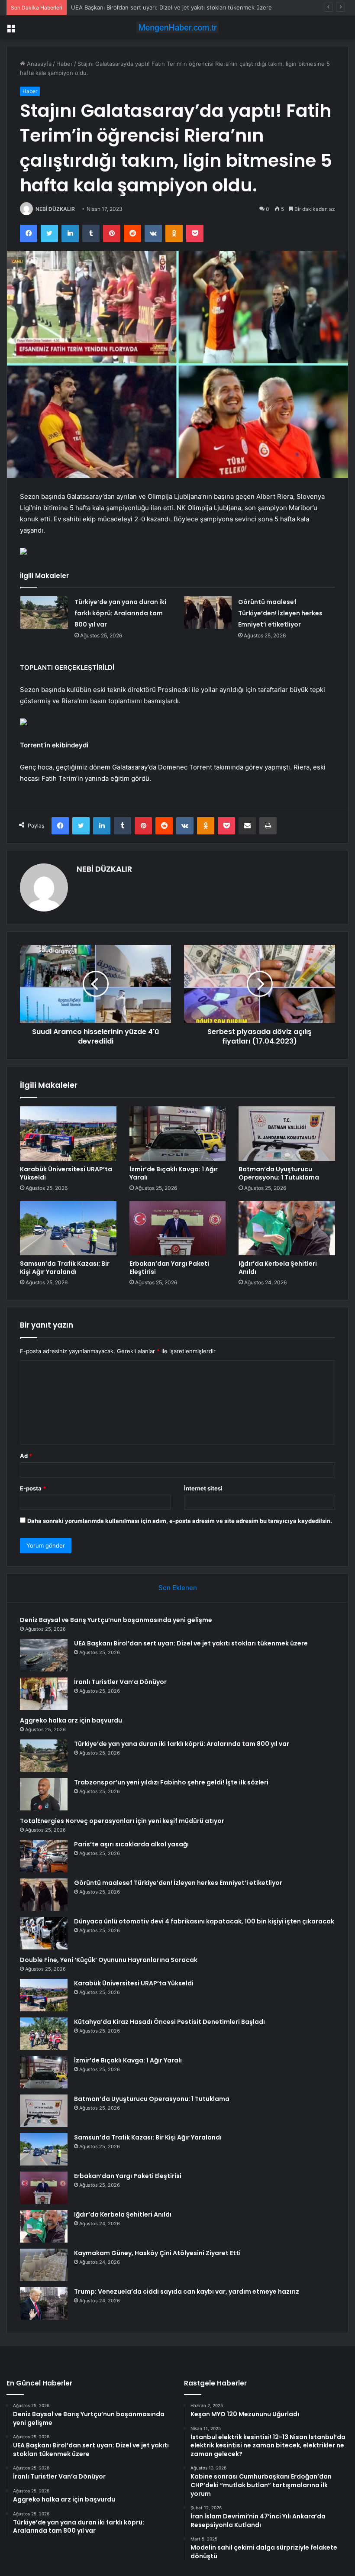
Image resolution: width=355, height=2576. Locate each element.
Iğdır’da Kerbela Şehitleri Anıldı (278, 1268)
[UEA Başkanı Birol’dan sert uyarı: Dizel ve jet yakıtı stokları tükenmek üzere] (44, 1655)
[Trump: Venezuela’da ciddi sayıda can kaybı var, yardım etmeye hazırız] (44, 2303)
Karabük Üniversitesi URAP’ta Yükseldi (66, 1173)
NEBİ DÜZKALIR (55, 209)
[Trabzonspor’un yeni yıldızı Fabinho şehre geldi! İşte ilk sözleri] (44, 1794)
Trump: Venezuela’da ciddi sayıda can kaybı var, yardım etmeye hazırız (187, 2292)
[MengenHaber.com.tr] (177, 27)
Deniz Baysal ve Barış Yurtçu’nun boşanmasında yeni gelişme (116, 1620)
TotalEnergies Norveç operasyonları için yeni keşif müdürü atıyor (122, 1821)
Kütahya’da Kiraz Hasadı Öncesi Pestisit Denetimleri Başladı (169, 2022)
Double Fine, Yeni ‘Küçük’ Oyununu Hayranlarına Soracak (109, 1960)
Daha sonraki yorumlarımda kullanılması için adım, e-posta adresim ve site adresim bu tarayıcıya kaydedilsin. (180, 1521)
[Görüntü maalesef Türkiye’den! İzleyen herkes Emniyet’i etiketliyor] (208, 612)
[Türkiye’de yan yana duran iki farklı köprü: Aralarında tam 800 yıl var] (44, 612)
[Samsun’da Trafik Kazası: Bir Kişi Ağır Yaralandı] (68, 1228)
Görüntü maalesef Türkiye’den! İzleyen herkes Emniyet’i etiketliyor (280, 613)
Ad (26, 1456)
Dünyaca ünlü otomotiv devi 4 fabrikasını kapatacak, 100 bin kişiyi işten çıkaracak (204, 1921)
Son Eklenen (178, 1588)
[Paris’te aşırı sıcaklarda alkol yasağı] (44, 1856)
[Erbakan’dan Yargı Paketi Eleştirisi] (178, 1228)
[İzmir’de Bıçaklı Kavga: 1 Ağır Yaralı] (178, 1134)
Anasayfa (38, 64)
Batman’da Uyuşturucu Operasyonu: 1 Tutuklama (279, 1173)
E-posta (33, 1488)
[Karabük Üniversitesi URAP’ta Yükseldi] (68, 1134)
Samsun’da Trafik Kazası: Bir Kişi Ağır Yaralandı (65, 1268)
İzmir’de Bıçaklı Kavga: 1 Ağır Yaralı (174, 1173)
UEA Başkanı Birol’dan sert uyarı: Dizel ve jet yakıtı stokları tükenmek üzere (191, 1643)
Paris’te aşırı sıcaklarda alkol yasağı (131, 1844)
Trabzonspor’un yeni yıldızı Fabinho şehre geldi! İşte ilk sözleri (171, 1782)
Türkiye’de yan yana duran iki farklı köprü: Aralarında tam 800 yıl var (120, 613)
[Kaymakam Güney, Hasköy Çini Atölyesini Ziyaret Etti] (44, 2265)
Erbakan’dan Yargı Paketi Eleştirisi (169, 1268)
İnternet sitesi (203, 1488)
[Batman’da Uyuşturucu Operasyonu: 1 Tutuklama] (287, 1134)
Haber (65, 64)
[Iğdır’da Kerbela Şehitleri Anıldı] (287, 1228)
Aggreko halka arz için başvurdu (71, 1720)
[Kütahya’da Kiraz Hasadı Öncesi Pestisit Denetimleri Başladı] (44, 2034)
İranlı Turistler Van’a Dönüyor (109, 7)
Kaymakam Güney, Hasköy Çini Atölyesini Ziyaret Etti (157, 2253)
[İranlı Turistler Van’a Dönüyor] (44, 1694)
